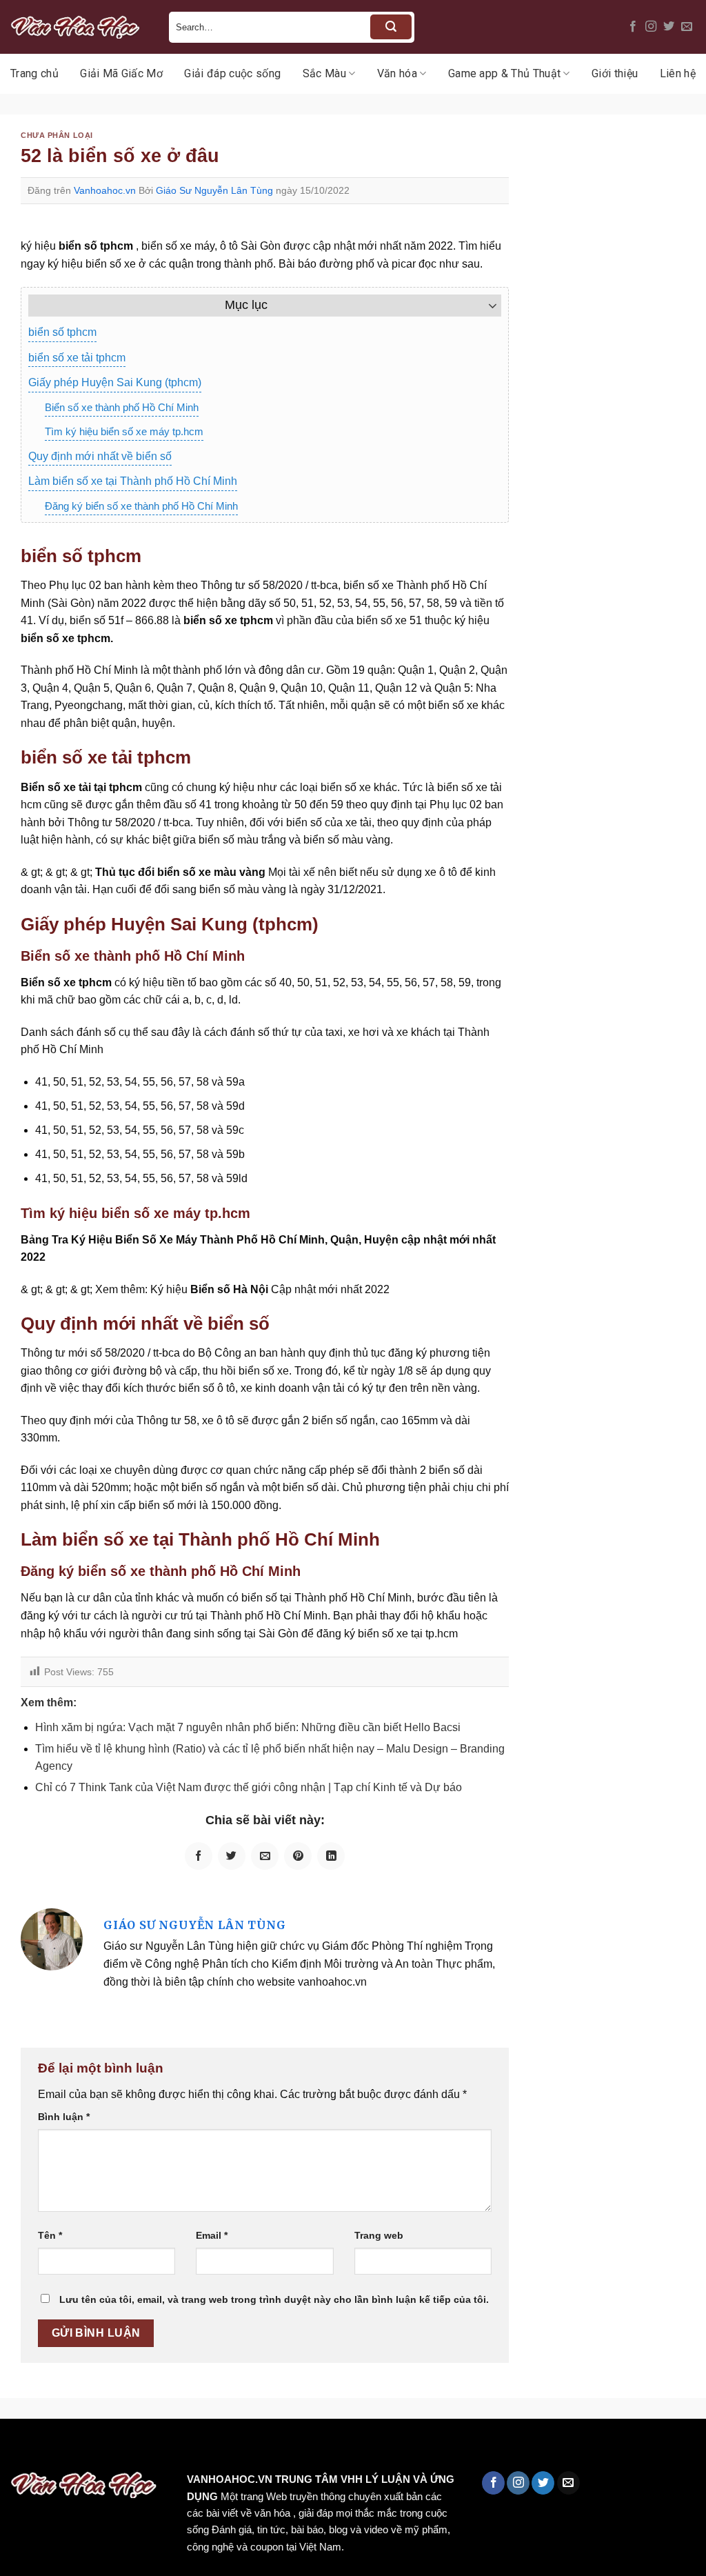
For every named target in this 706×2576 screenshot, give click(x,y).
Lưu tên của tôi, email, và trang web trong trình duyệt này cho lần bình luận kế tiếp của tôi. (274, 2299)
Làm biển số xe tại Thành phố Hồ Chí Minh (133, 481)
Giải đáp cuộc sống (232, 73)
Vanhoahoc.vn (105, 190)
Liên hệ (678, 73)
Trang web (379, 2235)
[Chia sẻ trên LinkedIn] (331, 1856)
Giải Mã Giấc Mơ (121, 73)
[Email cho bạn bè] (265, 1856)
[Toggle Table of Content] (486, 306)
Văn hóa (397, 73)
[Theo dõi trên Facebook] (633, 27)
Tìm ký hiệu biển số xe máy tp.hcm (124, 431)
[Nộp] (391, 27)
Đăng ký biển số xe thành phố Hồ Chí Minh (141, 506)
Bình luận (64, 2117)
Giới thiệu (615, 73)
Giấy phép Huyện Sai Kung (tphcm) (115, 382)
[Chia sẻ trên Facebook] (199, 1856)
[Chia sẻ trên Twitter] (232, 1856)
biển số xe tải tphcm (77, 358)
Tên (50, 2235)
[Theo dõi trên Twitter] (669, 27)
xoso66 (63, 2448)
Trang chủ (34, 73)
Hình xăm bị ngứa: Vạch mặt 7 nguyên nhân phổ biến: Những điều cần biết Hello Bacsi (248, 1727)
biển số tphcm (62, 332)
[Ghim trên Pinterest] (298, 1856)
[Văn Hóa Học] (79, 27)
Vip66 (17, 2448)
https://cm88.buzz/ (175, 2448)
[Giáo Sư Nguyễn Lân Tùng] (52, 1938)
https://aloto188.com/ (381, 2448)
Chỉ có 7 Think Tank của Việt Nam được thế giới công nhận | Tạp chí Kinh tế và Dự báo (249, 1787)
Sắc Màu (324, 73)
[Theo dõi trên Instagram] (651, 27)
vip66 (108, 2448)
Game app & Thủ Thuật (504, 73)
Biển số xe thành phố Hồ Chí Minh (122, 407)
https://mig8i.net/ (275, 2448)
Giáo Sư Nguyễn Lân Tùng (214, 190)
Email (212, 2235)
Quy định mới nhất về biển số (100, 456)
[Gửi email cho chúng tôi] (687, 27)
